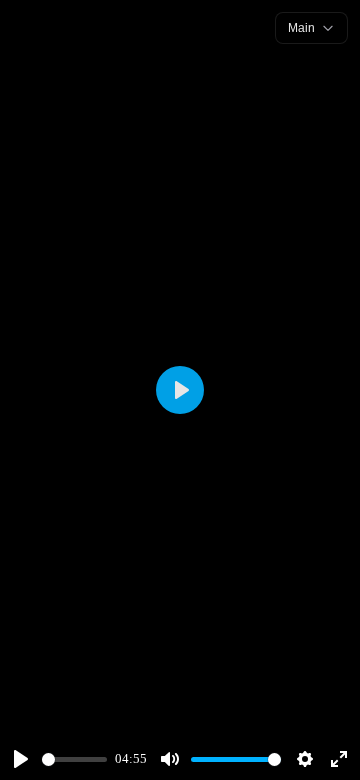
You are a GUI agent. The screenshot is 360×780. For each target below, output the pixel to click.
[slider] (74, 759)
